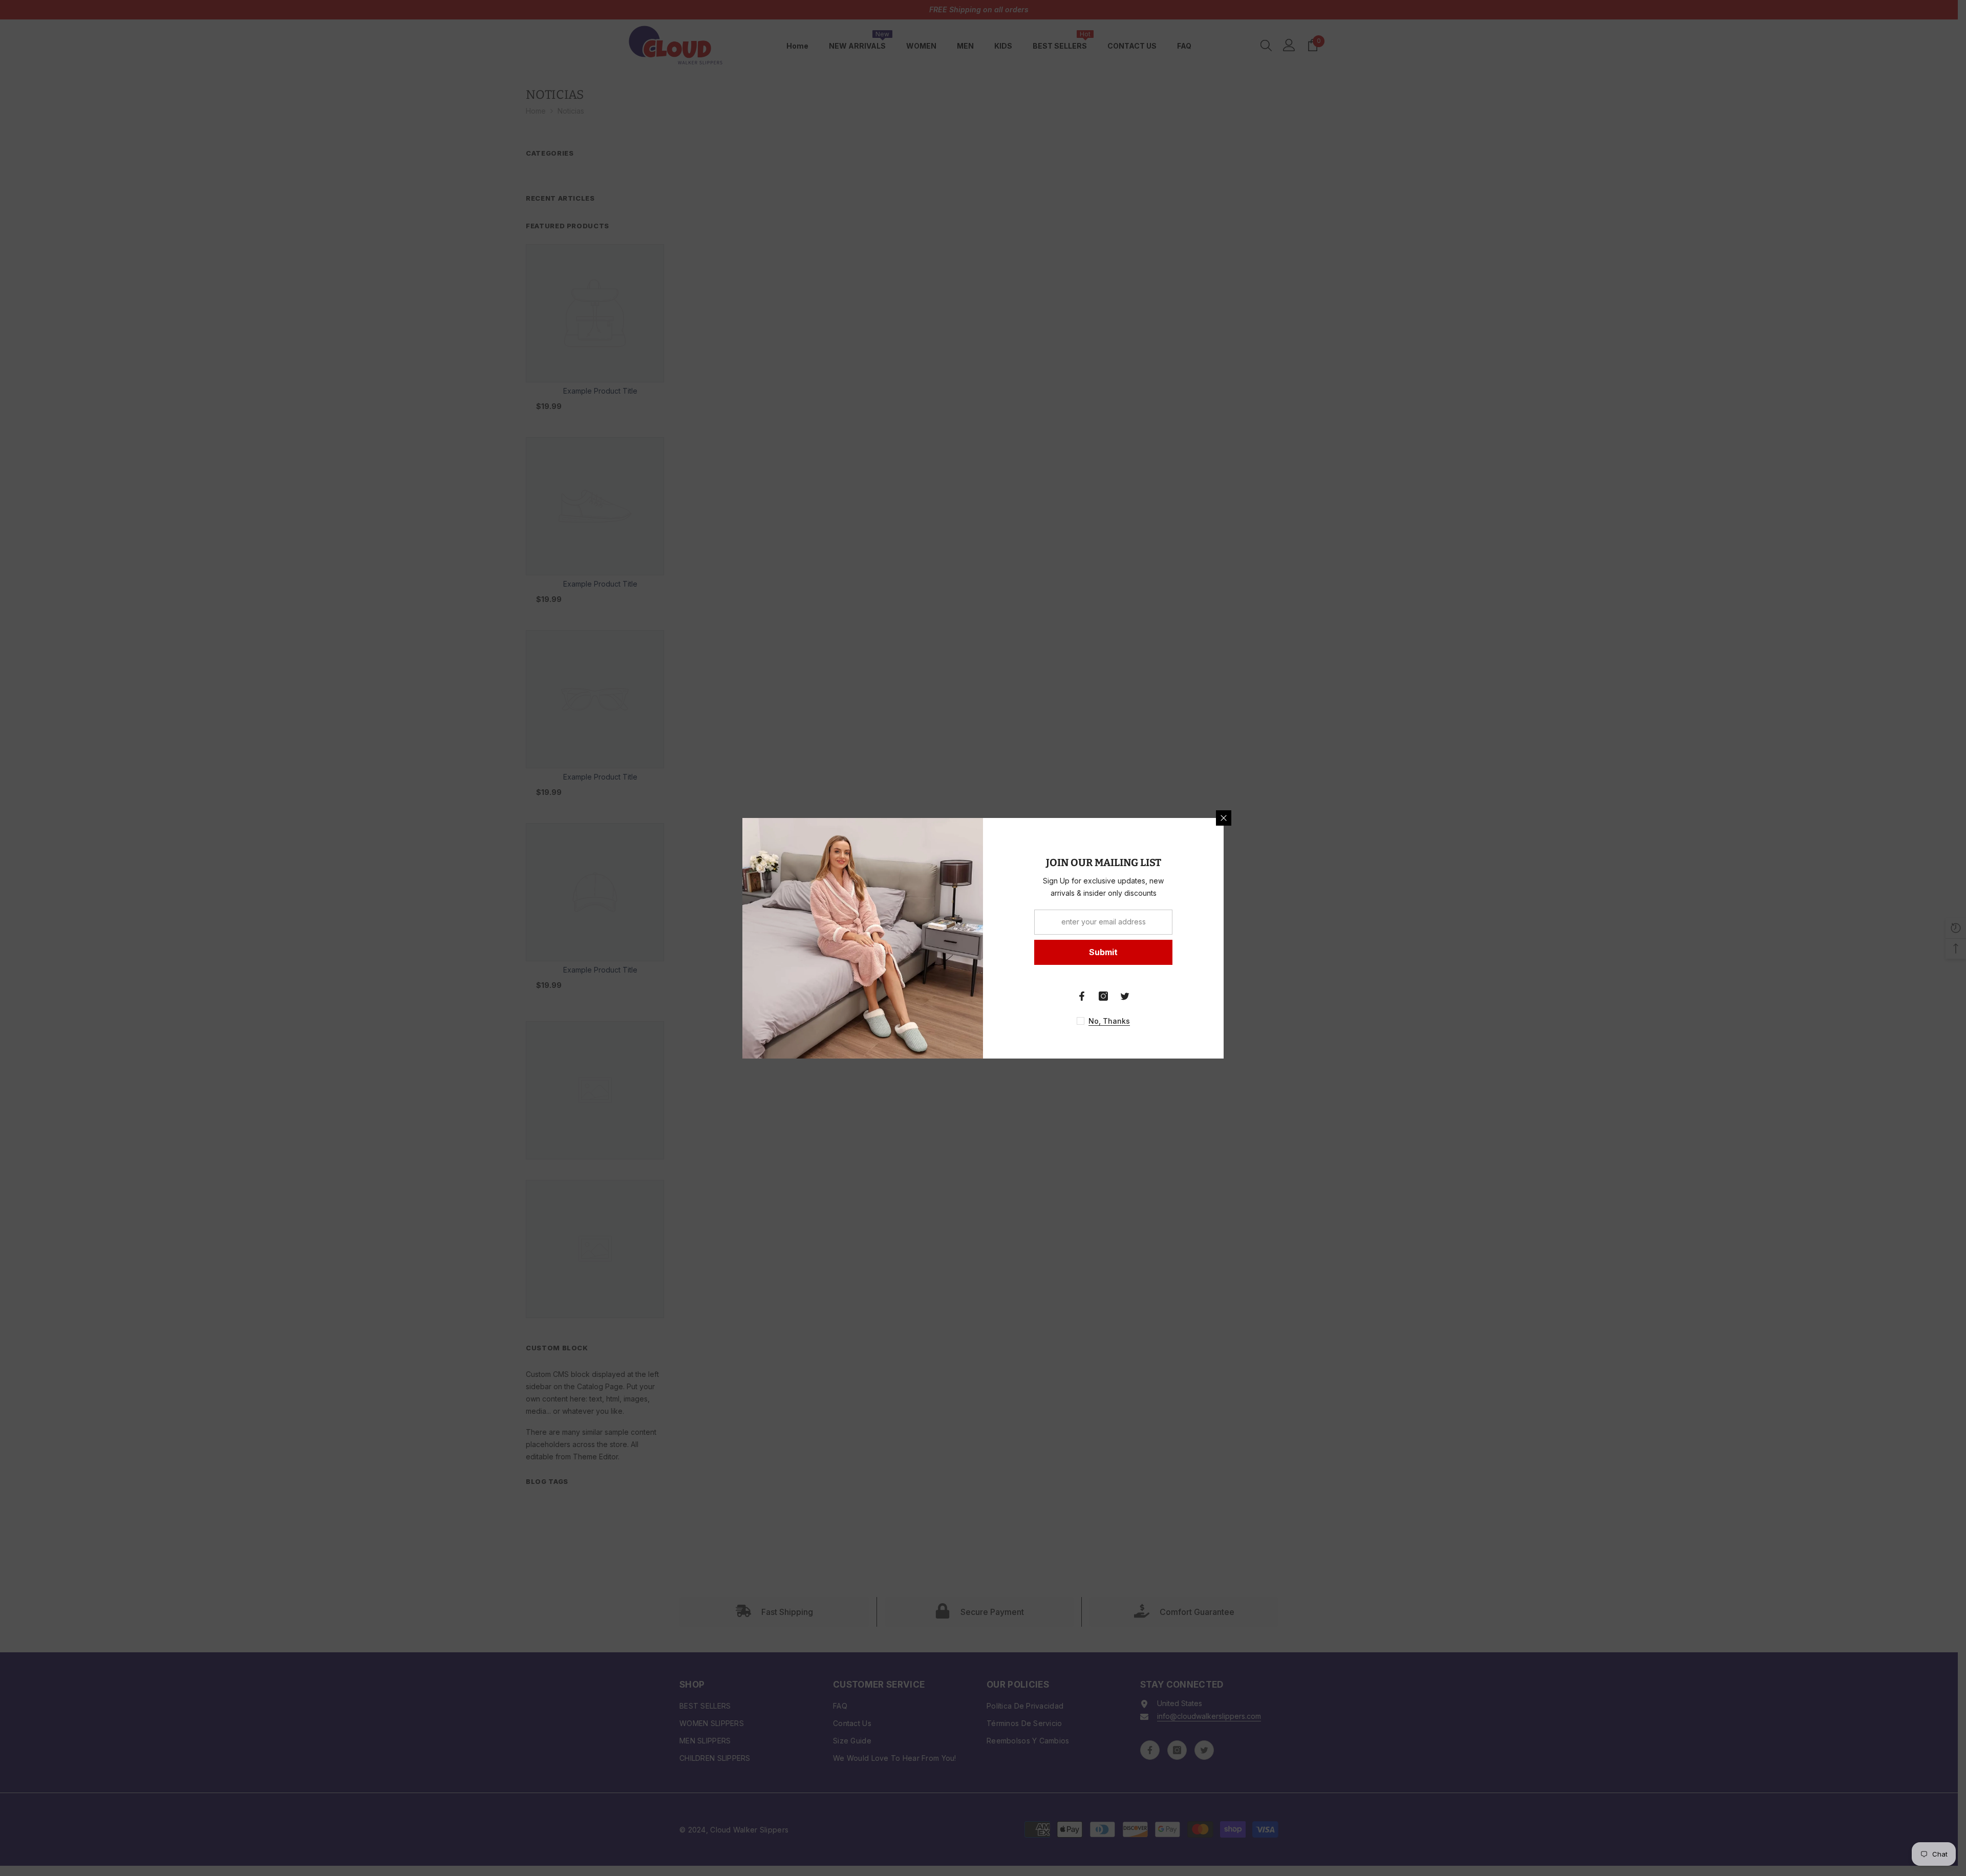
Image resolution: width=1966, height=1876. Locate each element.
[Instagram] (1103, 996)
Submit (1103, 952)
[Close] (1224, 818)
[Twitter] (1125, 996)
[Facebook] (1082, 996)
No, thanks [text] (1109, 1021)
